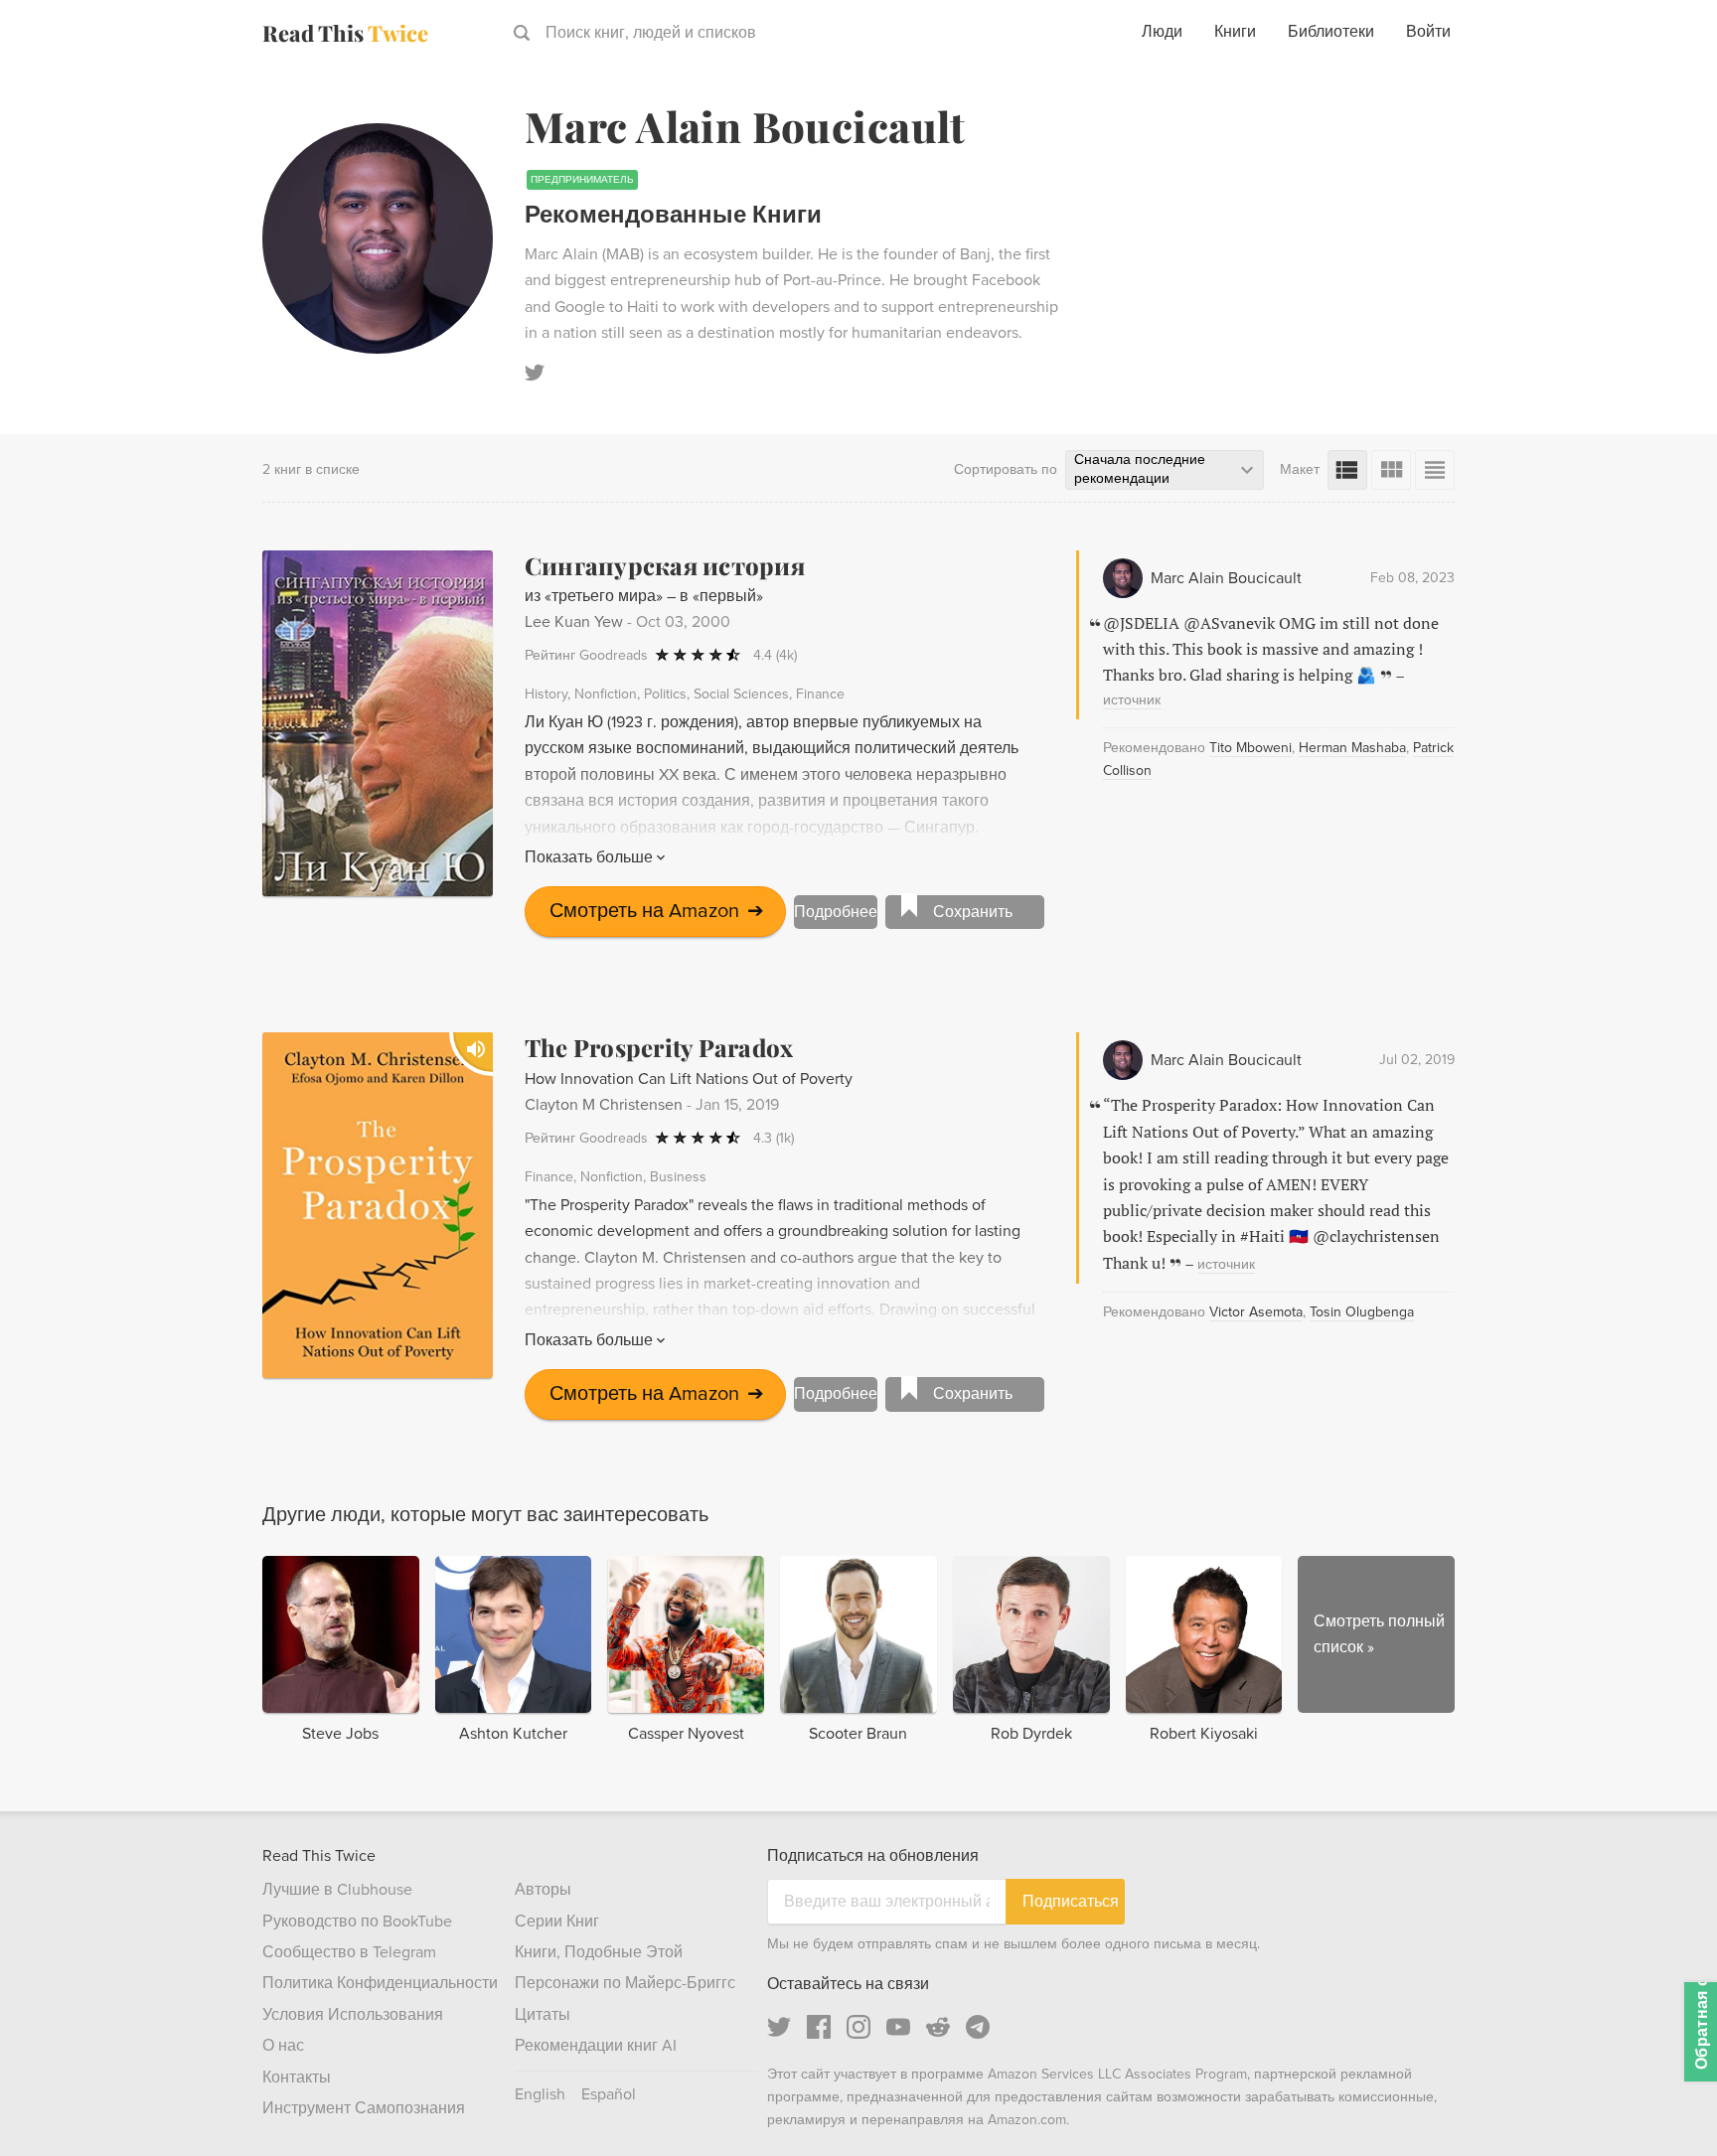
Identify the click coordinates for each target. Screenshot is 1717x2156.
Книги (1235, 32)
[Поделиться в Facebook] (1669, 135)
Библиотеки (1331, 32)
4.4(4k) (775, 655)
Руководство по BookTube (357, 1922)
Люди (1162, 32)
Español (609, 2094)
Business (678, 1177)
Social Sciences (741, 694)
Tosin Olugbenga (1362, 1312)
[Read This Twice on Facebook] (819, 2027)
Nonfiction (606, 694)
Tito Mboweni (1250, 748)
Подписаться (1071, 1901)
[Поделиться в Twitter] (1669, 99)
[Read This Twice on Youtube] (898, 2027)
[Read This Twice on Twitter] (779, 2027)
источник (1132, 700)
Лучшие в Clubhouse (337, 1890)
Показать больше (589, 857)
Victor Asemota (1256, 1312)
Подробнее (836, 912)
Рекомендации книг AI (596, 2046)
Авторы (543, 1890)
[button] (1665, 2104)
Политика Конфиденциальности (380, 1983)
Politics (665, 694)
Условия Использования (353, 2015)
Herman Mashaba (1352, 748)
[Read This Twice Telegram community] (978, 2027)
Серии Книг (557, 1922)
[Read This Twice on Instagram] (858, 2027)
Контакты (297, 2078)
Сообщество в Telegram (349, 1952)
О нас (283, 2046)
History (546, 694)
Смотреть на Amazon (657, 911)
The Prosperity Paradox (659, 1047)
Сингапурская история (665, 565)
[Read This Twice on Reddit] (938, 2027)
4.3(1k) (774, 1138)
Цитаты (543, 2015)
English (540, 2094)
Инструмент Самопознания (364, 2108)
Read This (345, 33)
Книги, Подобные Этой (599, 1952)
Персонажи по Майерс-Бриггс (625, 1983)
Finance (820, 694)
